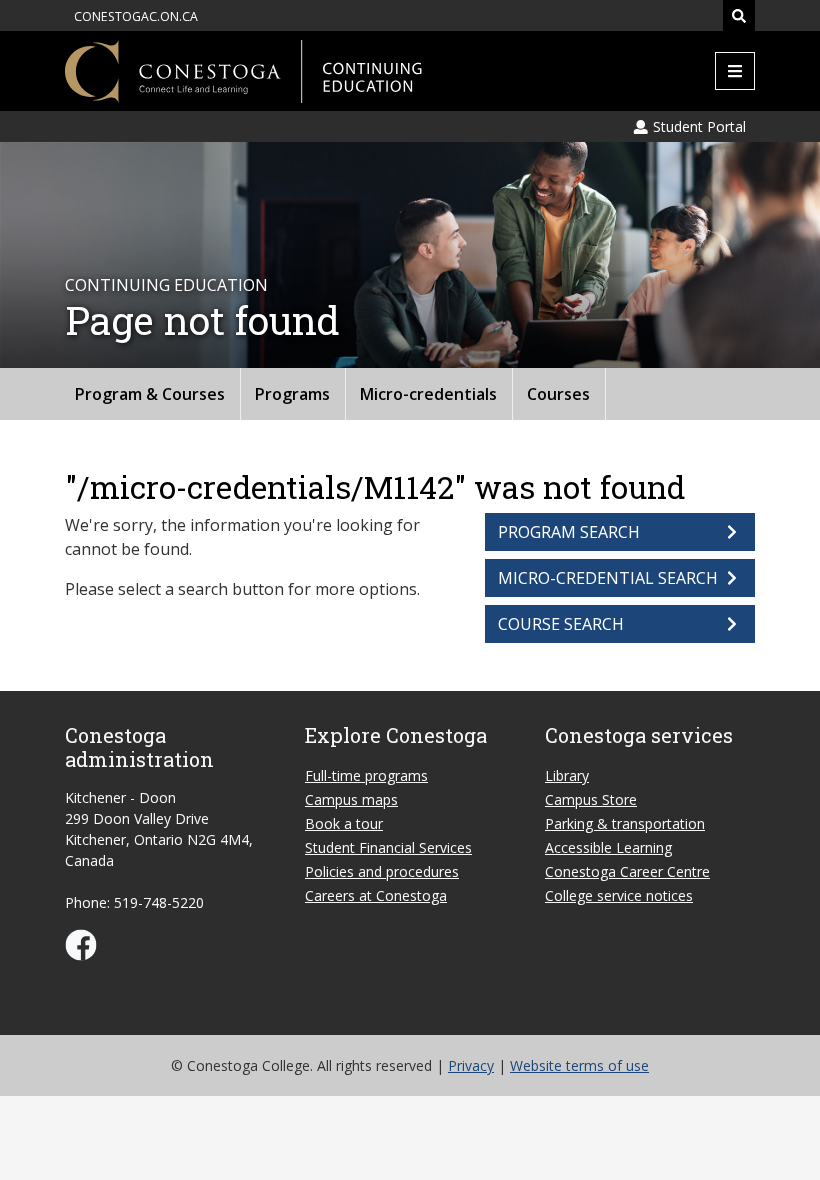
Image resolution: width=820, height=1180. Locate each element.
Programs (292, 394)
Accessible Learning (608, 847)
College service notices (619, 895)
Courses (558, 394)
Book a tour (344, 823)
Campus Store (591, 799)
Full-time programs (366, 775)
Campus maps (351, 799)
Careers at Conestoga (376, 895)
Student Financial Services (388, 847)
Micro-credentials (428, 394)
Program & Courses (150, 394)
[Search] (739, 15)
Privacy (471, 1065)
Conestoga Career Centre (627, 871)
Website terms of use (579, 1065)
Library (567, 775)
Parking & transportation (625, 823)
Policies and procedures (382, 871)
